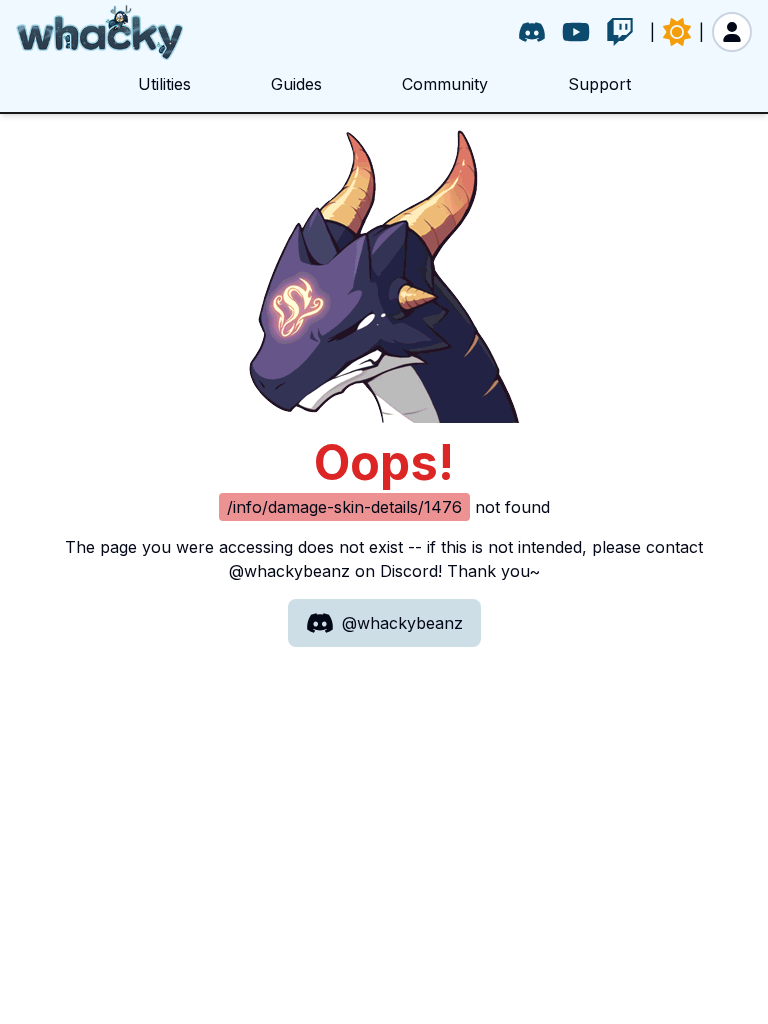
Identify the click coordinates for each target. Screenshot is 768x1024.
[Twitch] (620, 32)
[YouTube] (576, 32)
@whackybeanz (402, 623)
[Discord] (532, 32)
